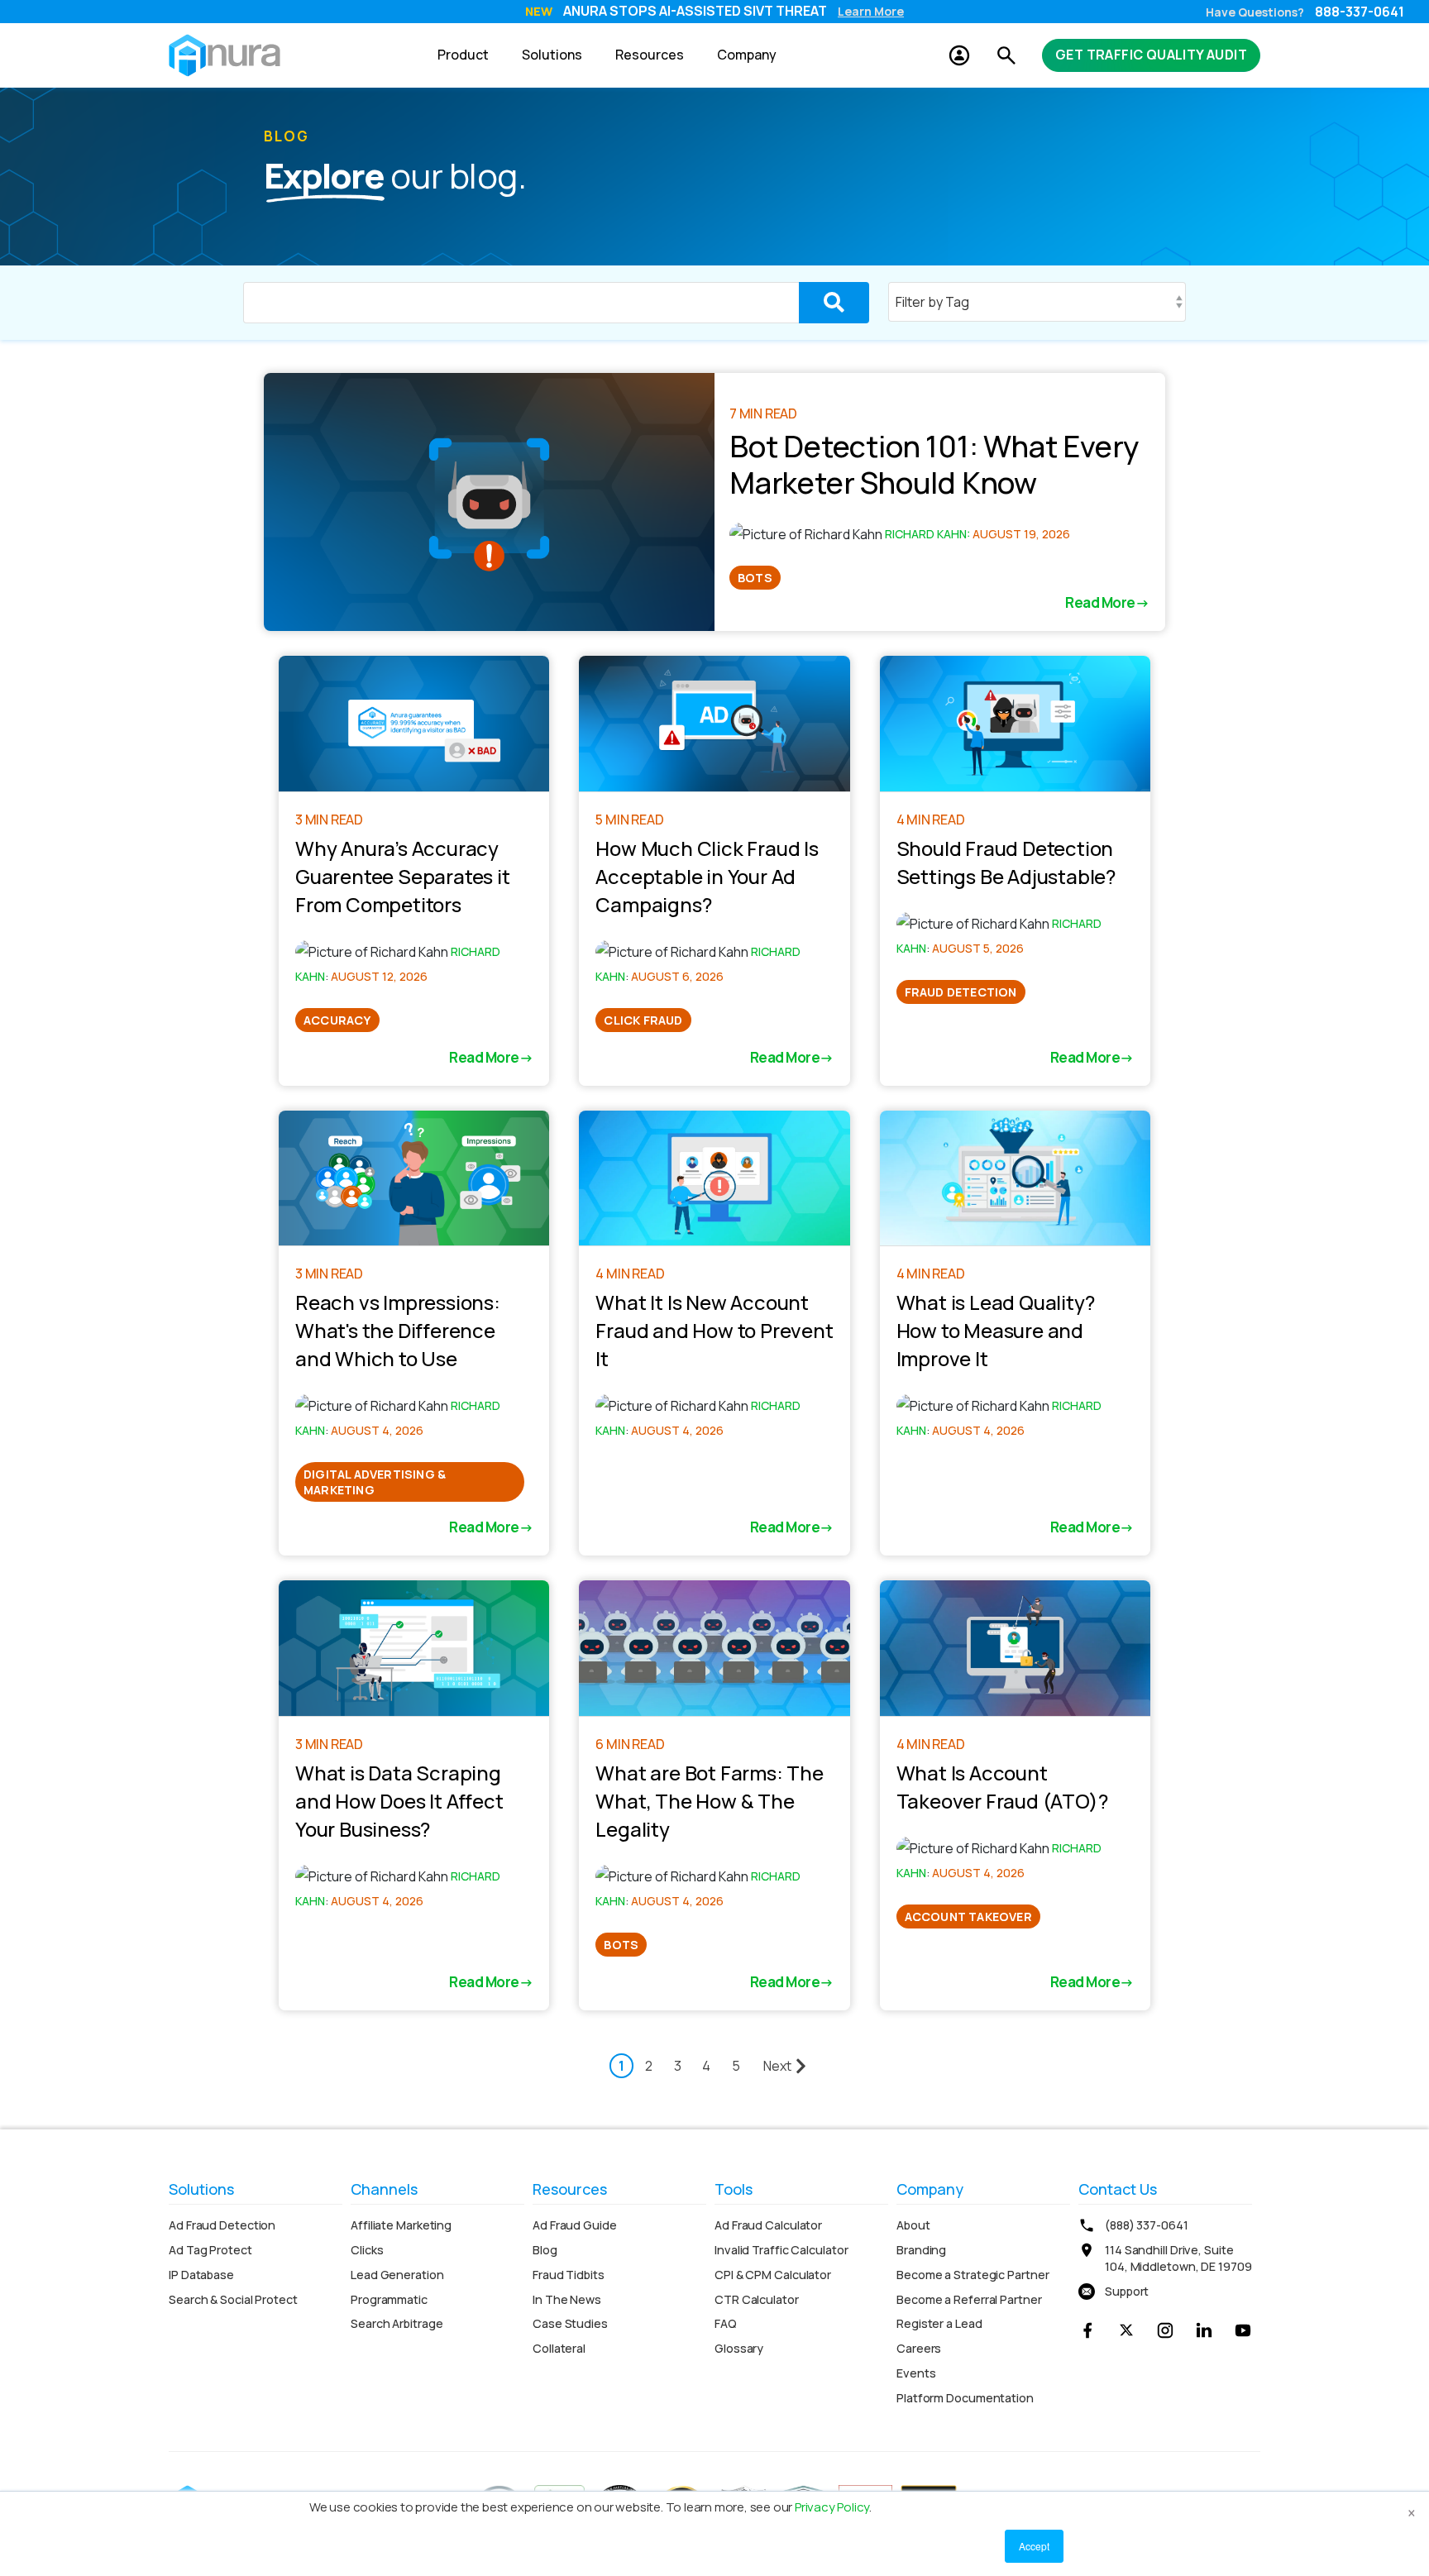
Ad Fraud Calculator (768, 2225)
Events (916, 2373)
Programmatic (389, 2299)
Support (1127, 2291)
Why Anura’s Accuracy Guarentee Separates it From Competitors (403, 876)
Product (463, 55)
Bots (755, 578)
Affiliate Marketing (401, 2225)
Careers (919, 2348)
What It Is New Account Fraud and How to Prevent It (714, 1330)
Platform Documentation (965, 2398)
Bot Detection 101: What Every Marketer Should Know (934, 464)
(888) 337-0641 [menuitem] (1147, 2225)
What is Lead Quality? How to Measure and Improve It (996, 1330)
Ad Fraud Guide (575, 2225)
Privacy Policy (832, 2507)
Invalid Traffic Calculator (781, 2250)
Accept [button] (1034, 2546)
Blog (545, 2250)
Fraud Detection (961, 992)
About (913, 2225)
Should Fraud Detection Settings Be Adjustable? (1006, 862)
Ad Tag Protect (210, 2250)
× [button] (1412, 2510)
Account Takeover (968, 1916)
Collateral (559, 2348)
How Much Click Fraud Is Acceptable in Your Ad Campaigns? (707, 876)
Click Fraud (643, 1020)
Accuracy (337, 1020)
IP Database (201, 2275)
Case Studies (570, 2323)
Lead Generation (397, 2275)
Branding (921, 2250)
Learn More (871, 11)
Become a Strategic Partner (973, 2275)
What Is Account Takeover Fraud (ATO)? (1002, 1787)
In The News (567, 2299)
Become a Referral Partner (969, 2299)
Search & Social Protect (233, 2299)
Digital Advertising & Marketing (375, 1482)
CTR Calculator (757, 2299)
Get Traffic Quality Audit (1151, 55)
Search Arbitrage (397, 2323)
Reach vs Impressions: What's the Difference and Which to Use (398, 1330)
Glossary (739, 2348)
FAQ (726, 2323)
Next (777, 2066)
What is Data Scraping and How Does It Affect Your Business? (399, 1801)
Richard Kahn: (929, 534)
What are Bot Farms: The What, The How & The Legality (709, 1801)
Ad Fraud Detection (222, 2225)
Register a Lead (939, 2323)
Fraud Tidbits (569, 2275)
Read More (1100, 602)
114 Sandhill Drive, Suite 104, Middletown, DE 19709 (1178, 2258)
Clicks (367, 2250)
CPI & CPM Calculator (773, 2275)
